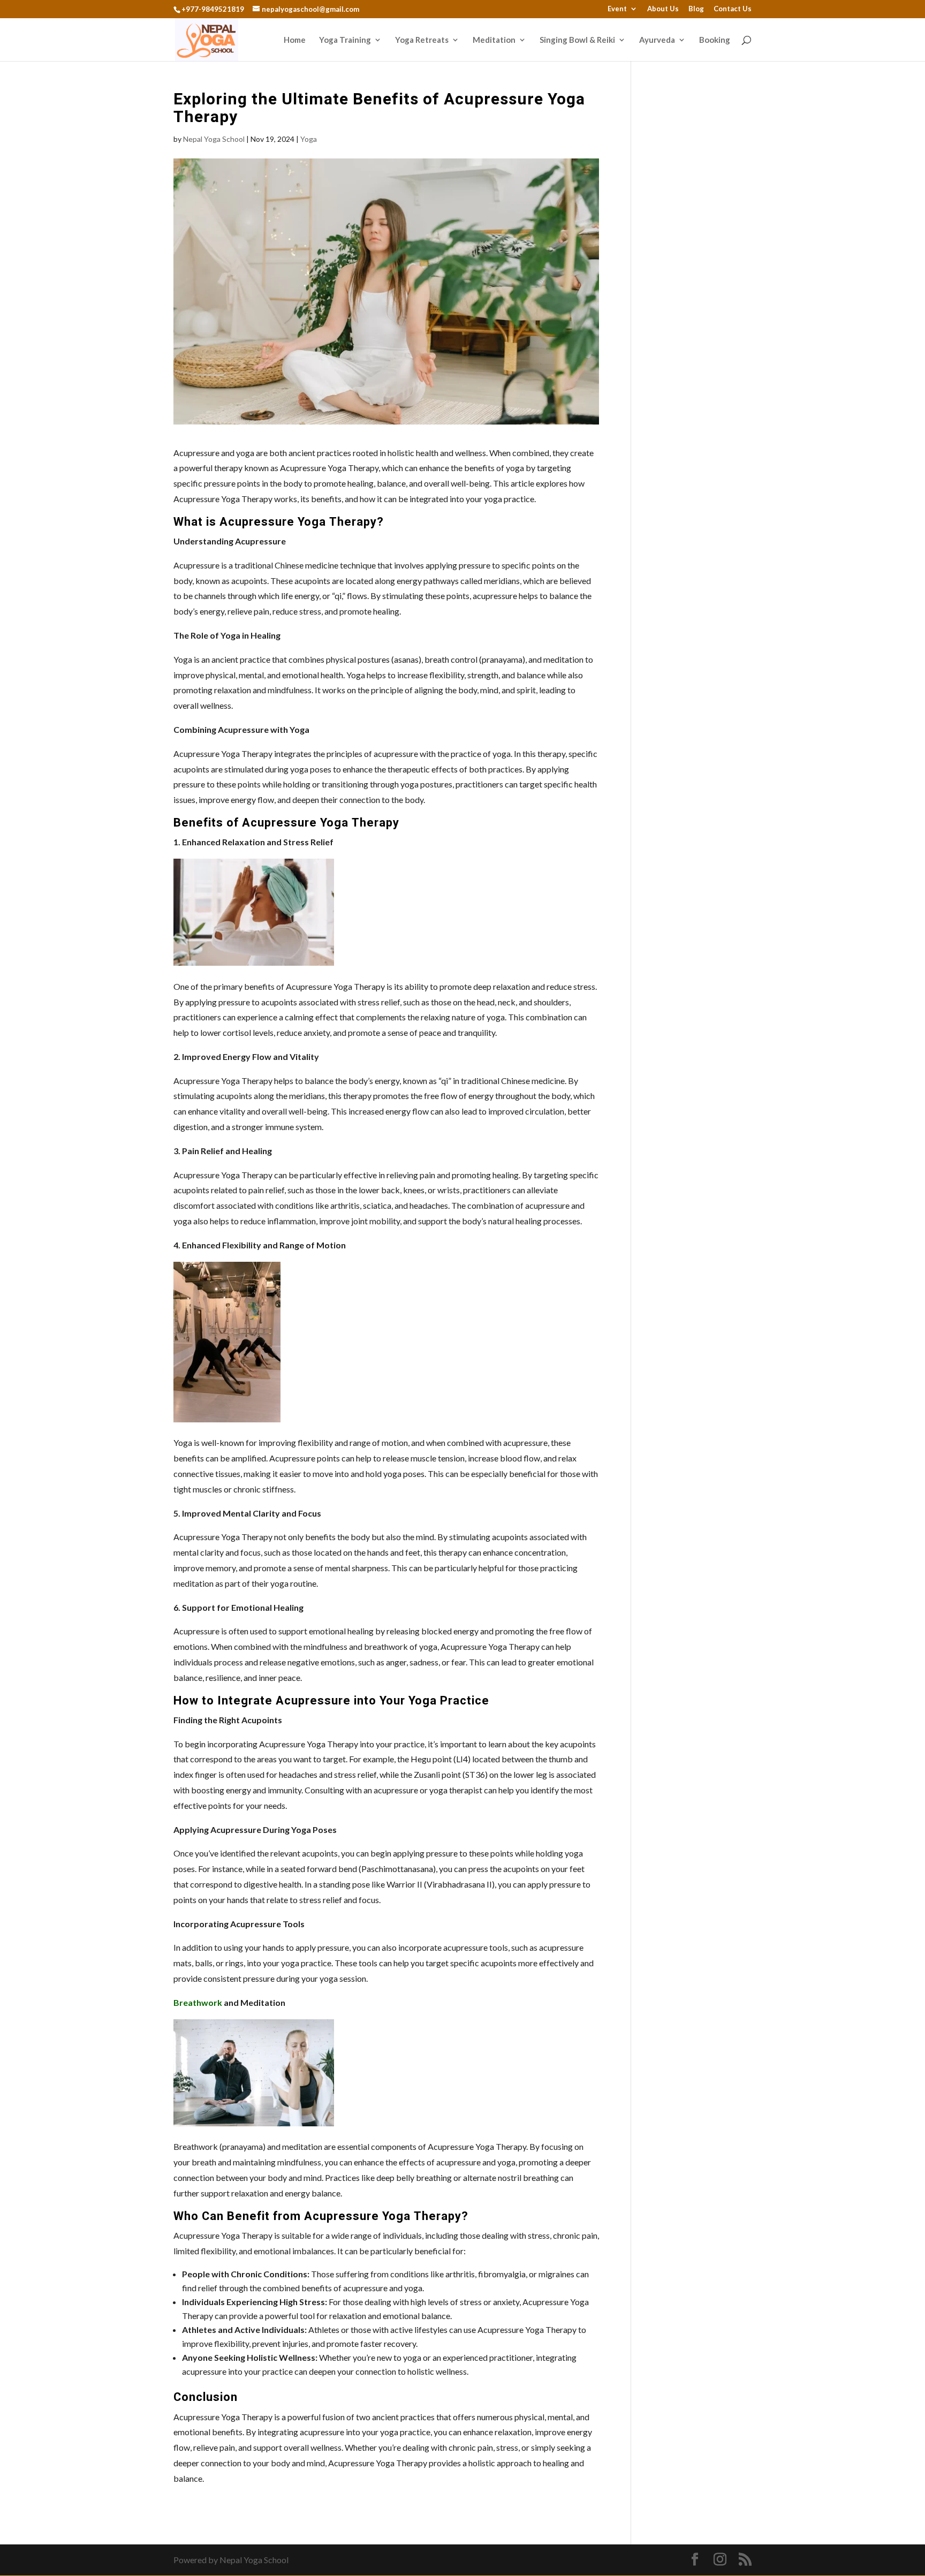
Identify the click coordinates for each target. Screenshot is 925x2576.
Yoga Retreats (422, 40)
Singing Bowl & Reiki (577, 40)
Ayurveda (657, 40)
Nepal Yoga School (214, 139)
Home (295, 40)
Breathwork (198, 2002)
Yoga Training (345, 40)
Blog (696, 9)
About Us (663, 9)
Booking (715, 40)
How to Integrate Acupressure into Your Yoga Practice (331, 1701)
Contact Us (733, 9)
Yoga (309, 139)
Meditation (494, 40)
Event (617, 9)
